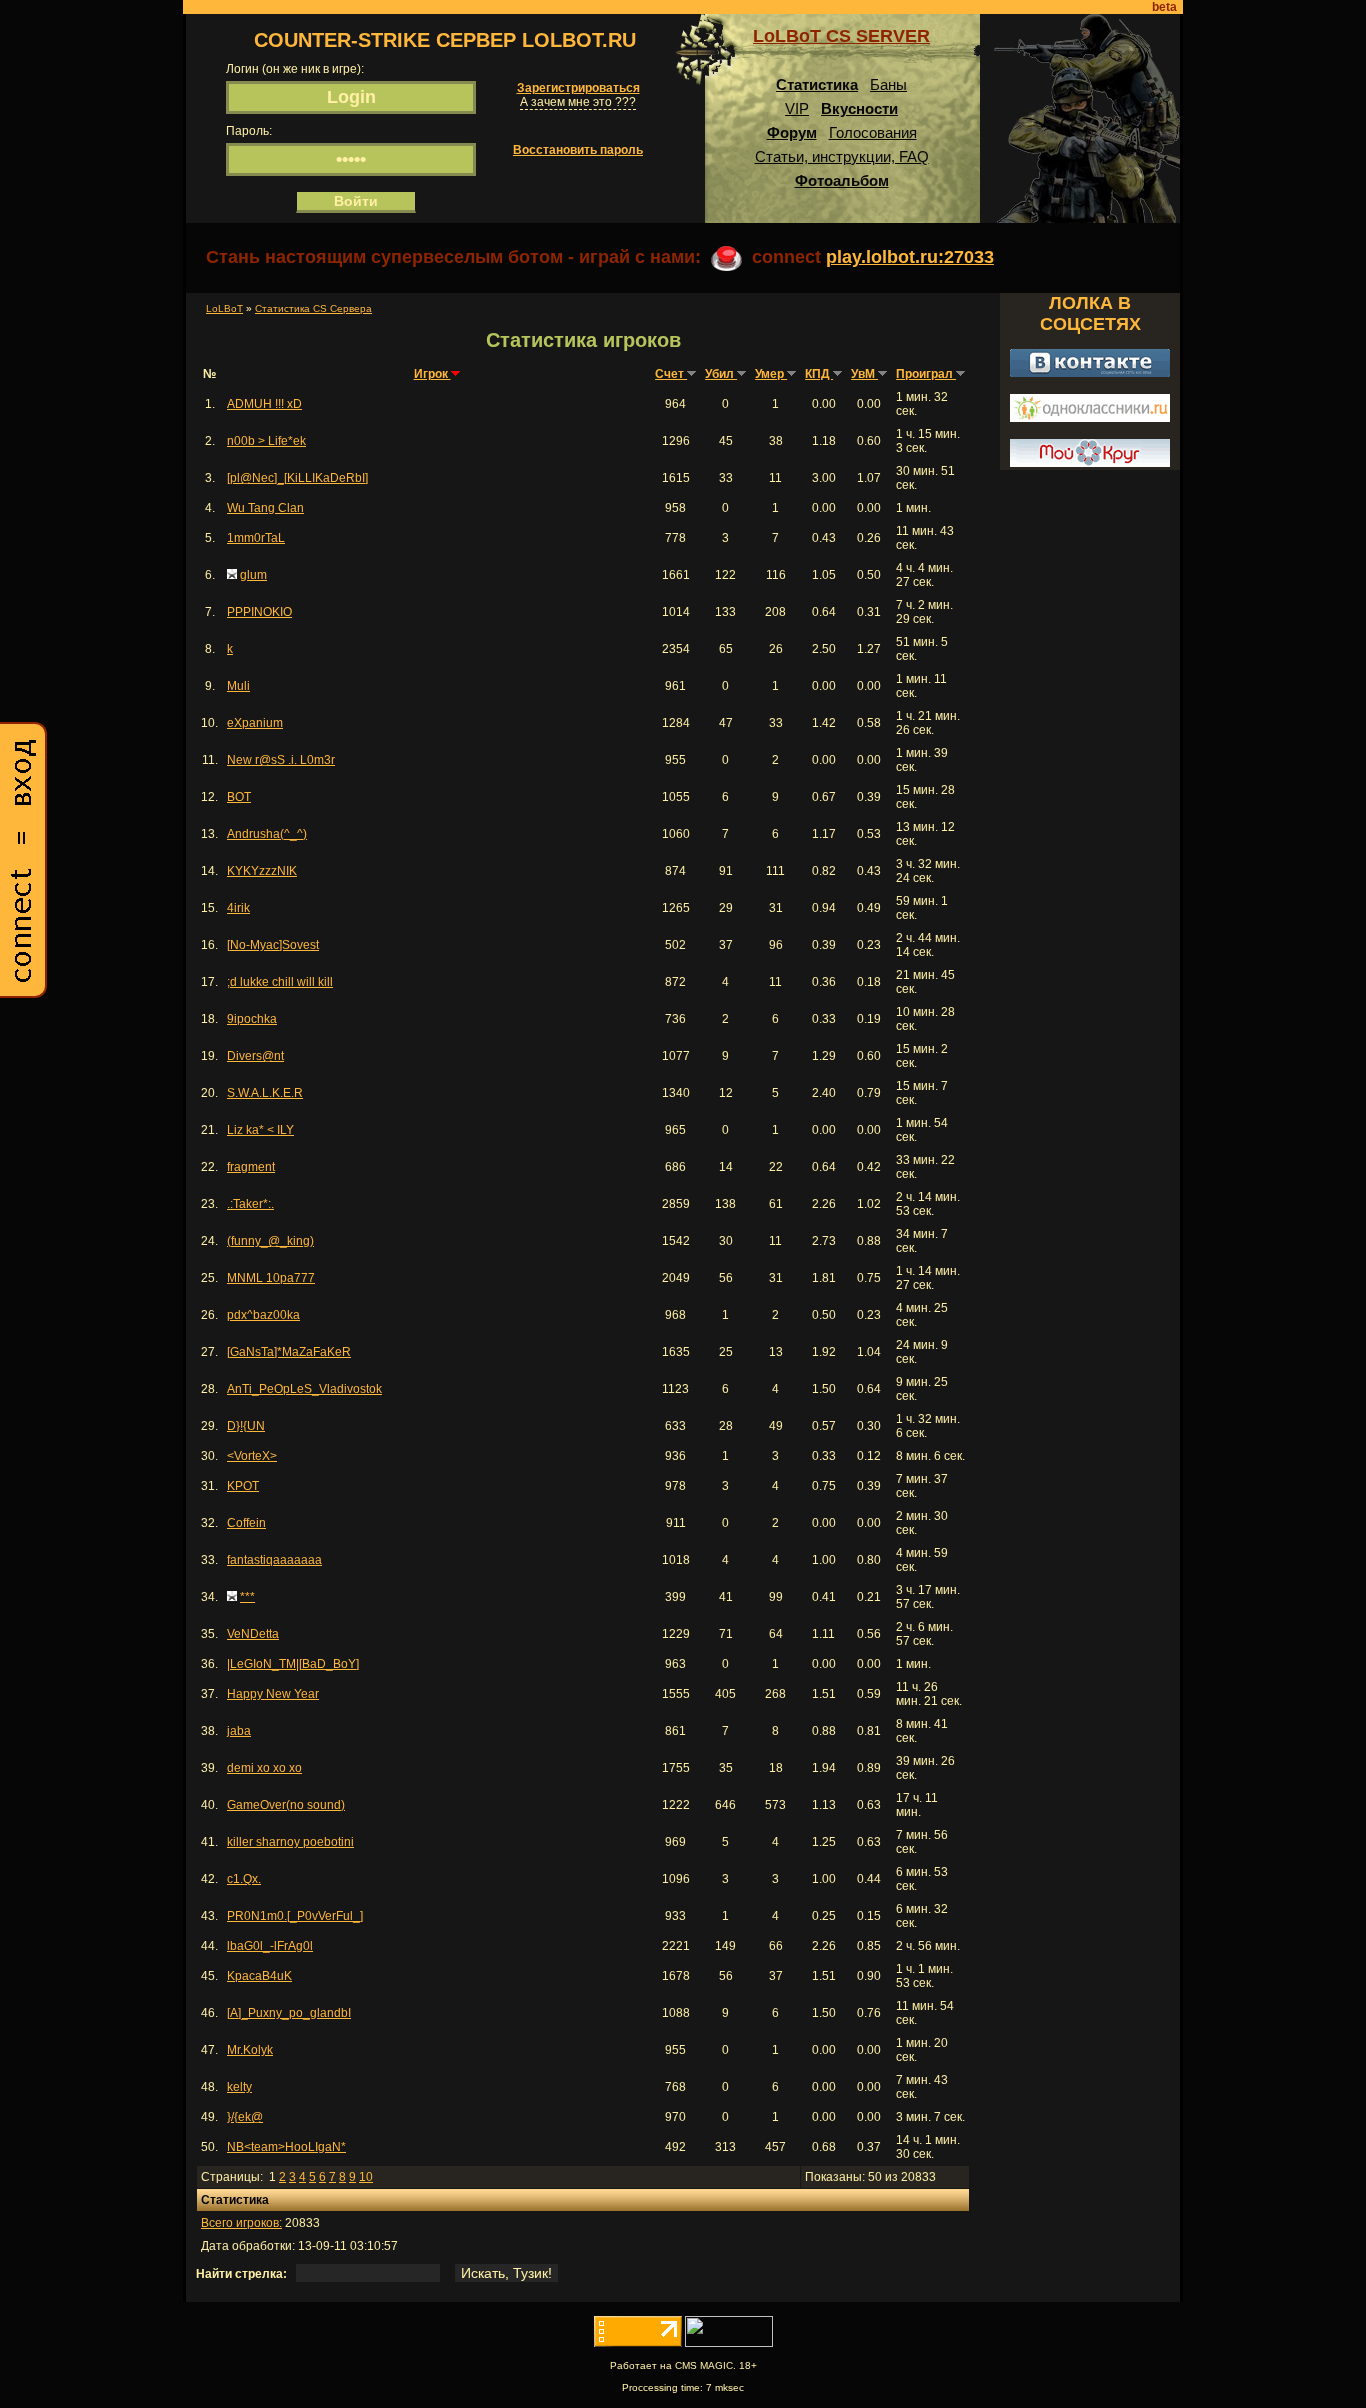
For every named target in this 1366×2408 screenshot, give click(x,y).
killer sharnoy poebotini (290, 1842)
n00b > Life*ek (266, 441)
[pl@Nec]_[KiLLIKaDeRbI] (297, 478)
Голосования (873, 132)
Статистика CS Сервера (313, 308)
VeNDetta (253, 1634)
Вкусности (859, 108)
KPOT (243, 1486)
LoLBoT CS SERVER (841, 36)
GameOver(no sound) (286, 1805)
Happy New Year (273, 1694)
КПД (819, 374)
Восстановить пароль (578, 150)
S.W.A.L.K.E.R (265, 1093)
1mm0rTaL (256, 538)
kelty (239, 2087)
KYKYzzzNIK (262, 871)
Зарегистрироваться (578, 88)
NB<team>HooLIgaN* (286, 2147)
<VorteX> (252, 1456)
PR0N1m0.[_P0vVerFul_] (295, 1916)
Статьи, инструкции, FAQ (842, 156)
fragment (251, 1167)
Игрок (432, 374)
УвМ (864, 374)
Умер (771, 374)
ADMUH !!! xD (264, 404)
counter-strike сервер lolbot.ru (445, 40)
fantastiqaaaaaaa (274, 1560)
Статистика (817, 84)
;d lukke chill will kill (280, 982)
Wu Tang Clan (265, 508)
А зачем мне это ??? (578, 102)
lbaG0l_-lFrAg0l (270, 1946)
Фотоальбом (842, 180)
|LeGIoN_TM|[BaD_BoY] (293, 1664)
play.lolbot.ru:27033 (910, 257)
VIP (797, 108)
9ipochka (252, 1019)
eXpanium (255, 723)
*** (247, 1597)
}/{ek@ (245, 2117)
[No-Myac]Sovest (273, 945)
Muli (238, 686)
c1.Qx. (244, 1879)
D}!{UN (246, 1426)
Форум (792, 132)
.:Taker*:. (250, 1204)
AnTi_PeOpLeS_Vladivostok (304, 1389)
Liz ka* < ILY (260, 1130)
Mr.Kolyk (250, 2050)
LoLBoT (224, 308)
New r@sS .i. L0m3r (281, 760)
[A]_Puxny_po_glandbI (289, 2013)
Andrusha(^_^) (267, 834)
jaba (239, 1731)
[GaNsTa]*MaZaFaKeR (289, 1352)
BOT (239, 797)
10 (366, 2177)
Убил (721, 374)
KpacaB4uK (259, 1976)
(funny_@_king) (270, 1241)
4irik (238, 908)
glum (253, 575)
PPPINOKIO (259, 612)
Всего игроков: (241, 2223)
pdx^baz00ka (263, 1315)
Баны (888, 84)
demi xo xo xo (264, 1768)
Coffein (246, 1523)
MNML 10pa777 (271, 1278)
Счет (671, 374)
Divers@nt (255, 1056)
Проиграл (926, 374)
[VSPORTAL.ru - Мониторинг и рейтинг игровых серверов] (729, 2343)
